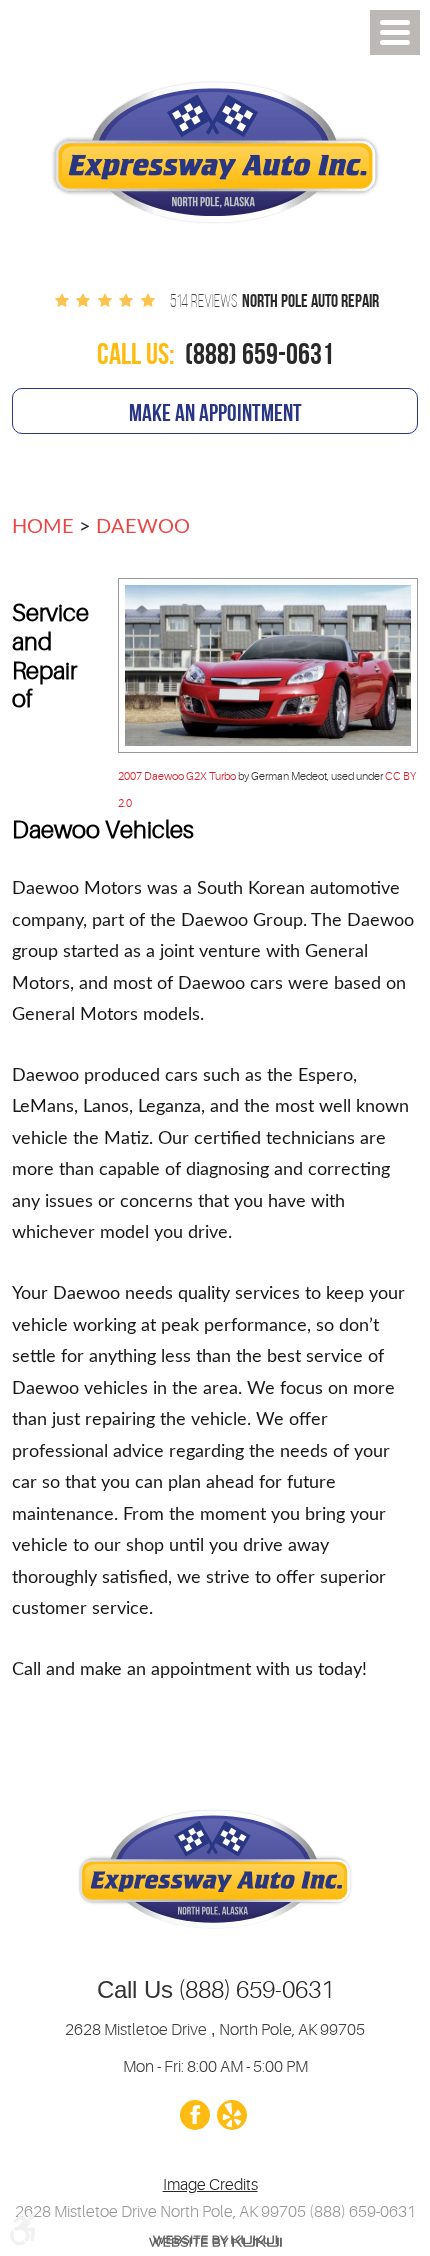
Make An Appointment (215, 413)
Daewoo (143, 527)
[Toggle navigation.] (395, 32)
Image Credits (210, 2185)
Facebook (194, 2116)
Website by (215, 2240)
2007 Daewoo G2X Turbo (177, 776)
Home (43, 527)
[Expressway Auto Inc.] (215, 156)
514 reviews (204, 301)
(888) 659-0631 (253, 1990)
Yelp (231, 2116)
